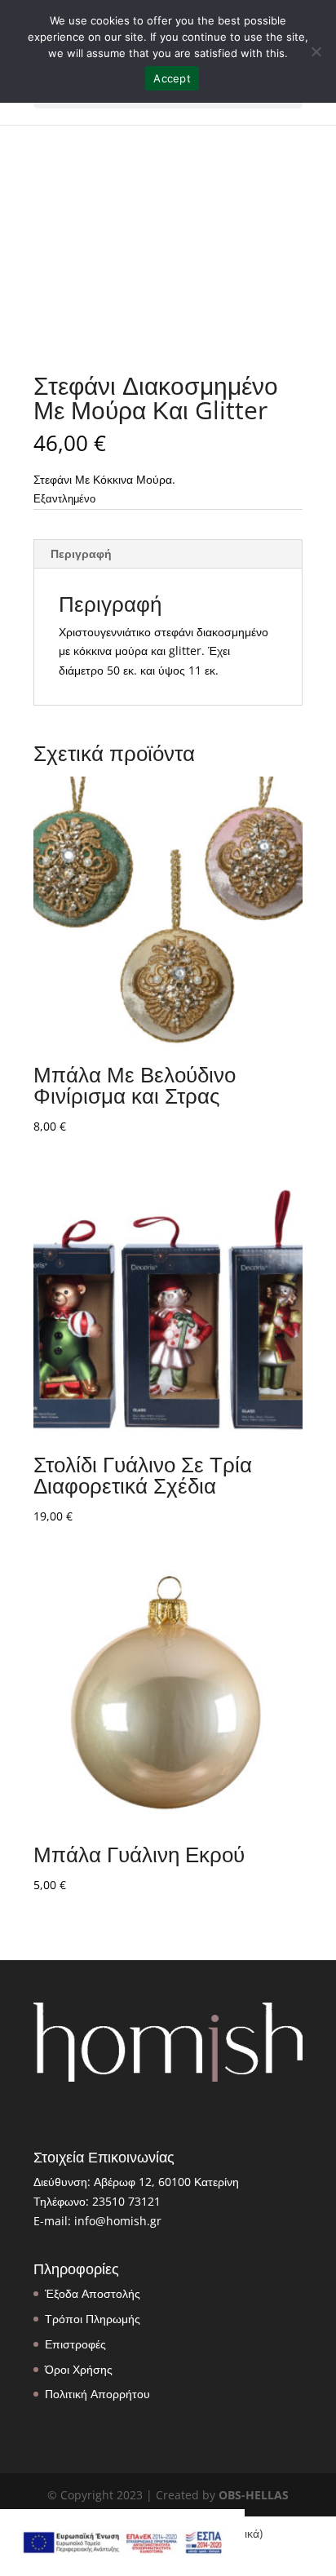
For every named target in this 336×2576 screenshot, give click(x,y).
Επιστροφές (75, 2344)
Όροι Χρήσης (79, 2369)
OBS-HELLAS (254, 2495)
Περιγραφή (81, 553)
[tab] (168, 554)
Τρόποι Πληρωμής (93, 2319)
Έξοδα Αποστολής (93, 2293)
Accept (172, 78)
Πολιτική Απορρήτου (97, 2394)
